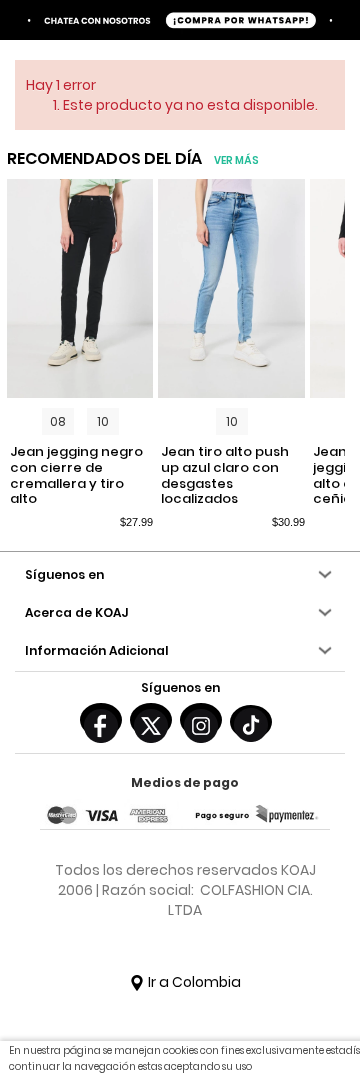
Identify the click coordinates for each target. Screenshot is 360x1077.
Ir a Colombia (193, 982)
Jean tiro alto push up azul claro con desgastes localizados (225, 475)
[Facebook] (101, 720)
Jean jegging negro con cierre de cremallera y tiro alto (76, 475)
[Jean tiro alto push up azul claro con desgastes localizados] (231, 289)
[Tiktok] (251, 722)
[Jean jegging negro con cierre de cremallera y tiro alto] (80, 289)
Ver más (236, 160)
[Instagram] (201, 720)
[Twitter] (151, 720)
